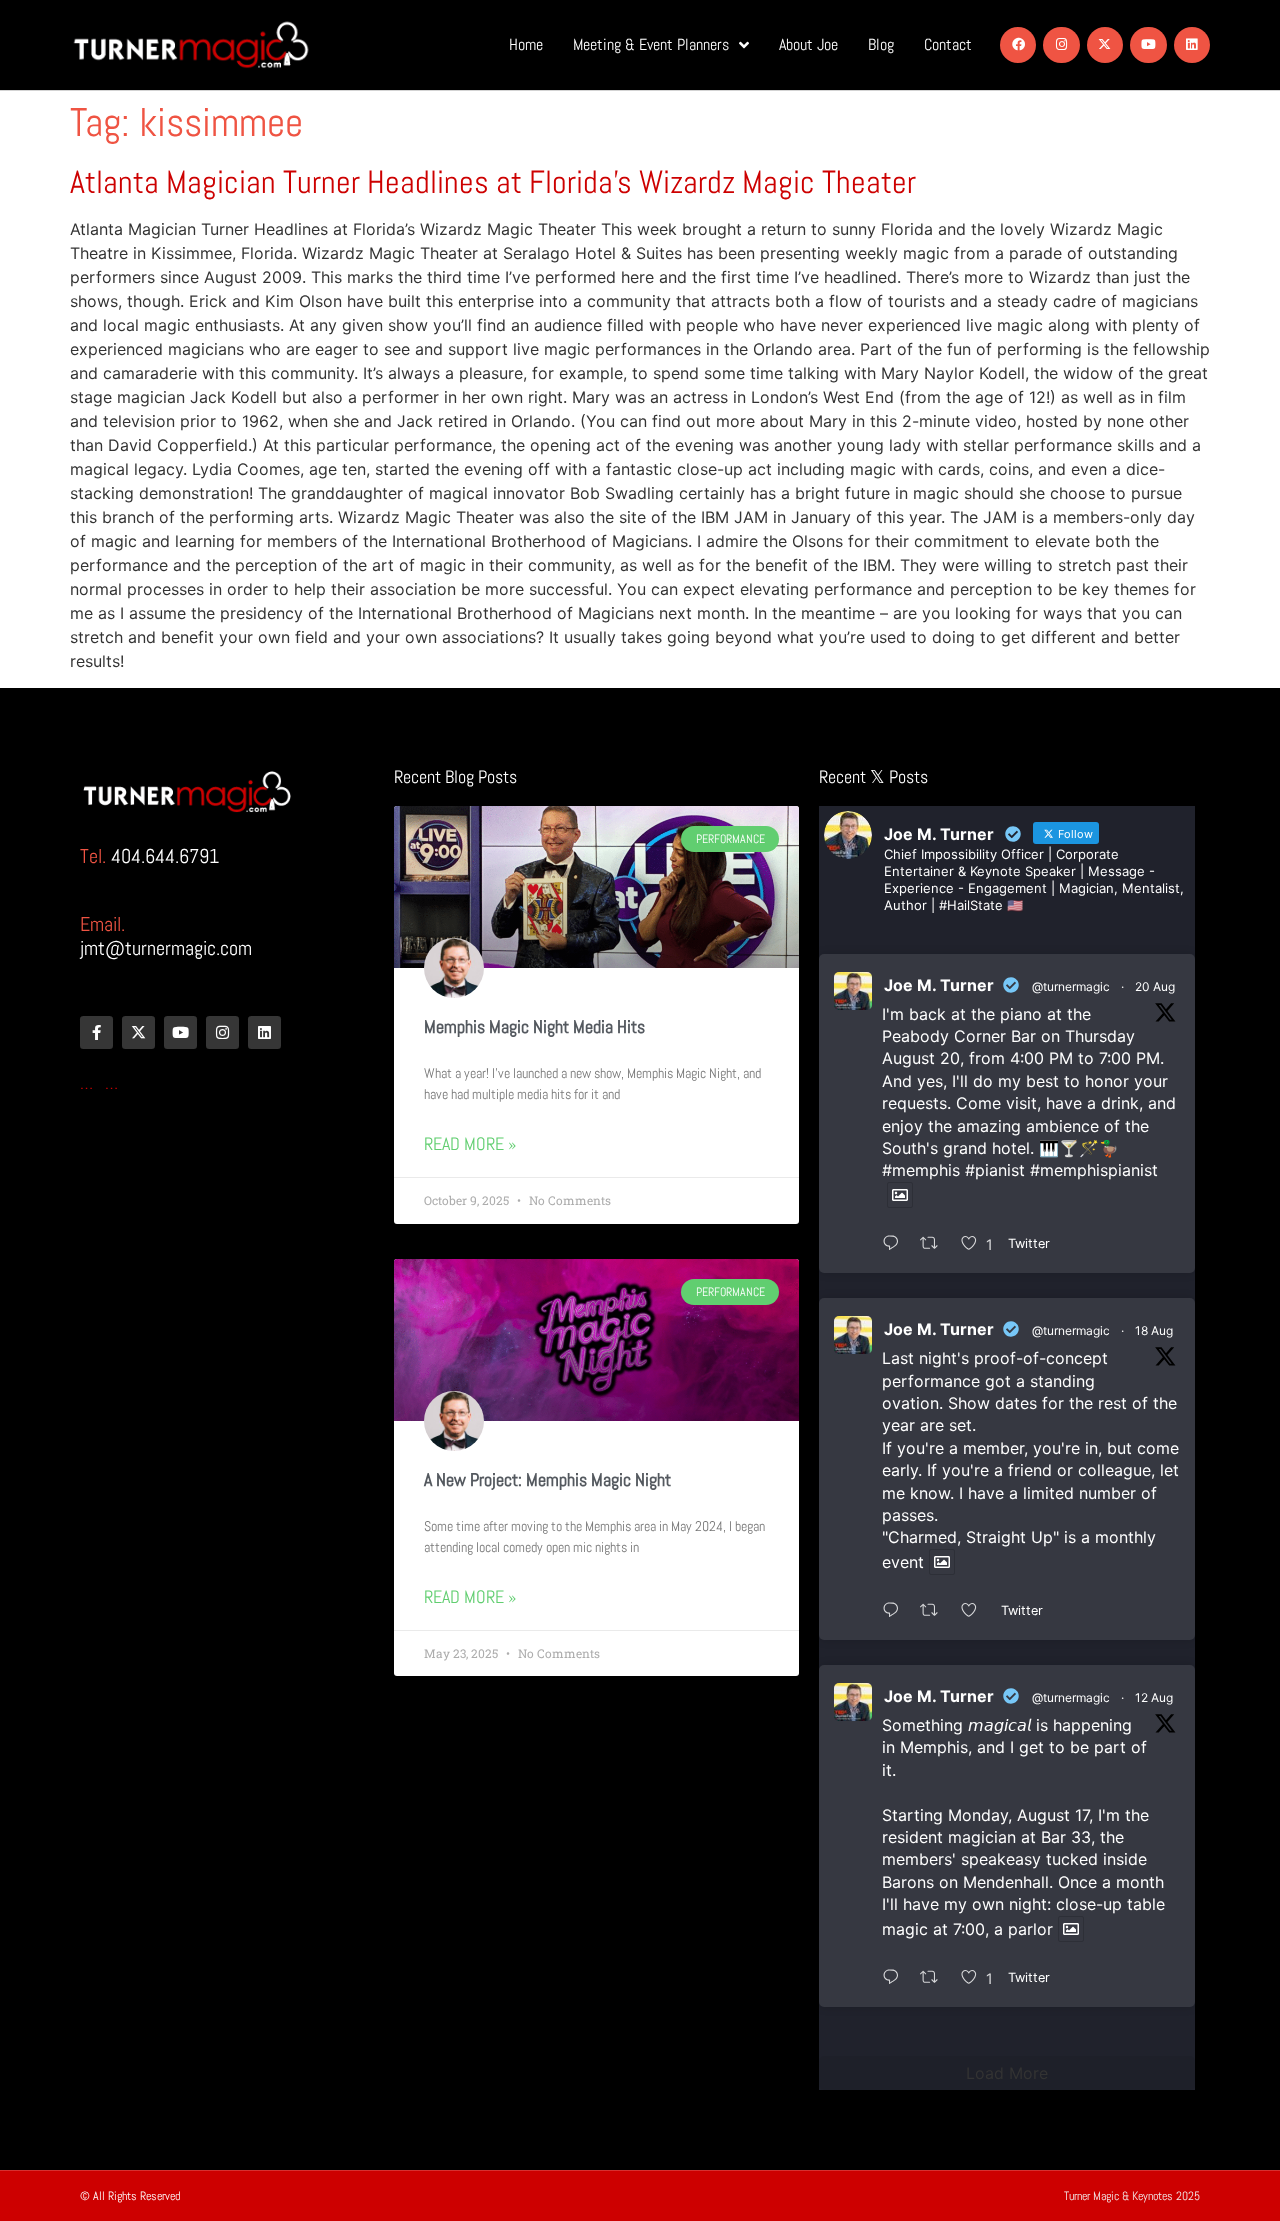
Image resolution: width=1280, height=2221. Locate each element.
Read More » (470, 1143)
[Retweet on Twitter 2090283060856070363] (935, 1244)
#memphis (921, 1170)
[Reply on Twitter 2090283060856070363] (896, 1244)
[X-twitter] (1105, 45)
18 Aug (1154, 1330)
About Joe (808, 44)
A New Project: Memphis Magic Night (547, 1479)
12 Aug (1154, 1697)
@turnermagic (1071, 986)
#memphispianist (1094, 1170)
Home (526, 44)
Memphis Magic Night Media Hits (534, 1026)
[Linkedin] (1192, 45)
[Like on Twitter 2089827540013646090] (975, 1611)
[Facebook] (1018, 45)
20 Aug (1155, 986)
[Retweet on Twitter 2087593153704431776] (935, 1978)
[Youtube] (1148, 45)
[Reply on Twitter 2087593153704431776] (896, 1978)
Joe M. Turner (939, 985)
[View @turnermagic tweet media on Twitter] (900, 1195)
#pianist (995, 1170)
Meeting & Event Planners (651, 44)
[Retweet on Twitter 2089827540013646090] (935, 1611)
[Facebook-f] (96, 1032)
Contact (948, 44)
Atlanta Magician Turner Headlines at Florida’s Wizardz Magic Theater (493, 182)
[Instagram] (1061, 45)
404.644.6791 (165, 856)
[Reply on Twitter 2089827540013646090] (896, 1611)
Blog (881, 44)
